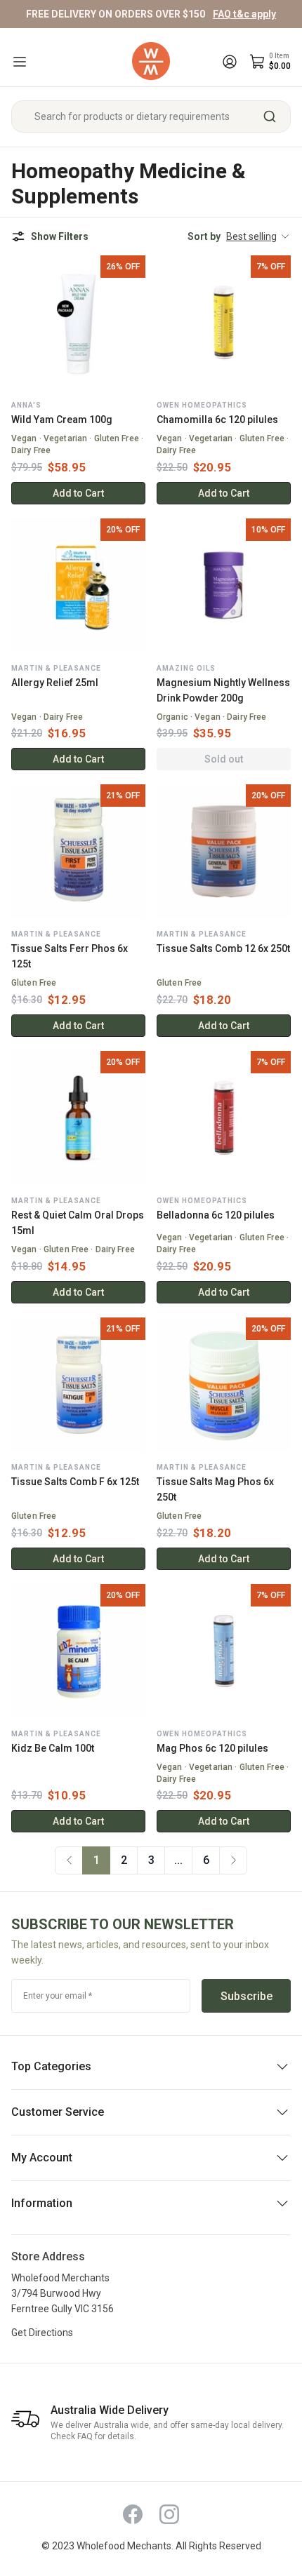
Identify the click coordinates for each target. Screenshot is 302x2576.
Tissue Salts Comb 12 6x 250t (223, 948)
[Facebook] (133, 2514)
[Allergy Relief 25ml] (78, 585)
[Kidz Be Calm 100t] (78, 1651)
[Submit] (275, 116)
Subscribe (247, 1996)
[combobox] (151, 116)
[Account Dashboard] (230, 62)
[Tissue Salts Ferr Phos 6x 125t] (78, 851)
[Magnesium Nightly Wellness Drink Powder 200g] (224, 585)
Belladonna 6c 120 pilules (216, 1215)
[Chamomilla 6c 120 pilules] (224, 322)
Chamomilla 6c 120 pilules (217, 420)
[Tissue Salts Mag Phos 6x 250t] (224, 1384)
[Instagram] (169, 2514)
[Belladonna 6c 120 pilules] (224, 1118)
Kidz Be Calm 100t (53, 1748)
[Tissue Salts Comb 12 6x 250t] (224, 851)
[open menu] (20, 62)
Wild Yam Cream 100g (62, 420)
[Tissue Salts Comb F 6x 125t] (78, 1384)
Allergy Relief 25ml (55, 683)
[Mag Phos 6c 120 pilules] (224, 1651)
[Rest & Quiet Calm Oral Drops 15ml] (78, 1118)
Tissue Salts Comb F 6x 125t (75, 1482)
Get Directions (42, 2333)
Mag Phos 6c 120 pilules (212, 1748)
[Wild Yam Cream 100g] (78, 322)
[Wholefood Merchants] (151, 61)
